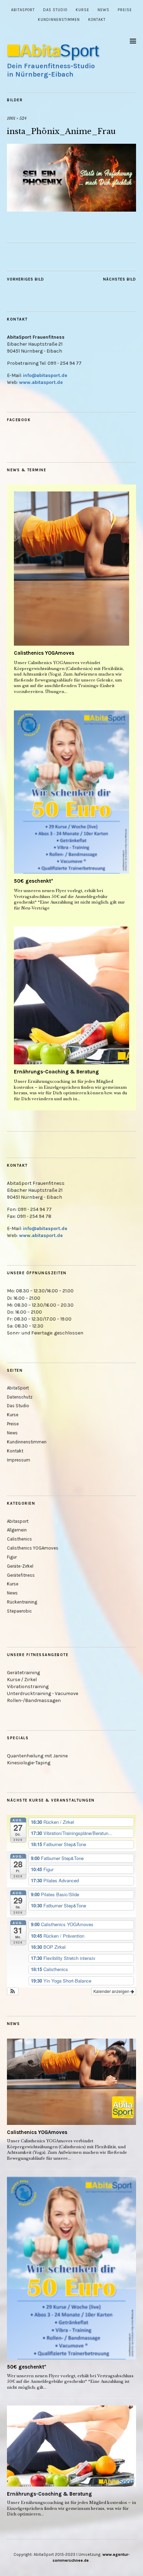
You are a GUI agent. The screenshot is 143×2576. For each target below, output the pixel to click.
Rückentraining (22, 1602)
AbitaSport (23, 10)
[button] (13, 1991)
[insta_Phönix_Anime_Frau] (71, 210)
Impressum (19, 1460)
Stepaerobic (19, 1611)
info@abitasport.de (45, 375)
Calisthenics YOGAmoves (44, 653)
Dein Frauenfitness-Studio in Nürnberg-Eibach (51, 70)
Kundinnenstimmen (59, 20)
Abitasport (18, 1521)
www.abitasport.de (41, 382)
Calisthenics (19, 1539)
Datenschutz (20, 1397)
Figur (12, 1557)
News (103, 10)
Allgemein (17, 1530)
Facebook (19, 420)
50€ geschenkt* (33, 881)
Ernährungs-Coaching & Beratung (56, 1072)
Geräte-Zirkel (20, 1566)
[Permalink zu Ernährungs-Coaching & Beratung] (71, 995)
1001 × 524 (17, 118)
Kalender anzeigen (112, 1991)
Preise (125, 10)
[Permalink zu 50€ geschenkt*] (71, 792)
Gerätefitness (21, 1575)
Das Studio (55, 10)
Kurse (82, 10)
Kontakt (97, 20)
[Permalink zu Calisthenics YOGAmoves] (71, 569)
